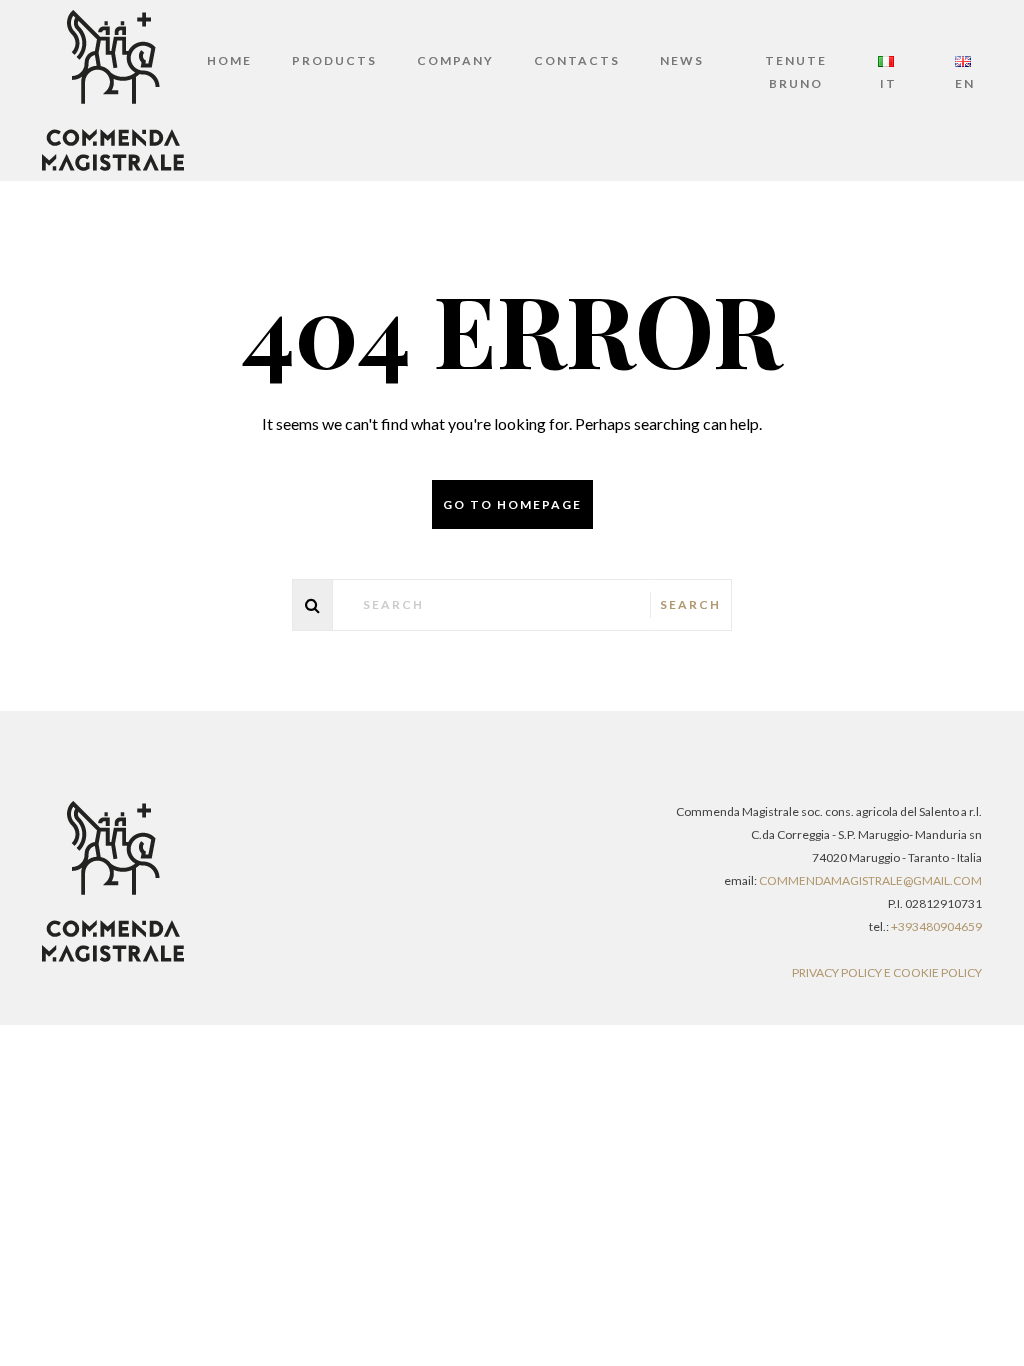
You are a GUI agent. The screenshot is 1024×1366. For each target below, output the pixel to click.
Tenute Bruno (796, 72)
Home (229, 60)
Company (455, 60)
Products (334, 60)
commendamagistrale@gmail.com (870, 880)
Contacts (577, 60)
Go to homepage (512, 504)
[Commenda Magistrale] (113, 88)
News (682, 60)
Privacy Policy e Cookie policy (887, 972)
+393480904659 (936, 926)
